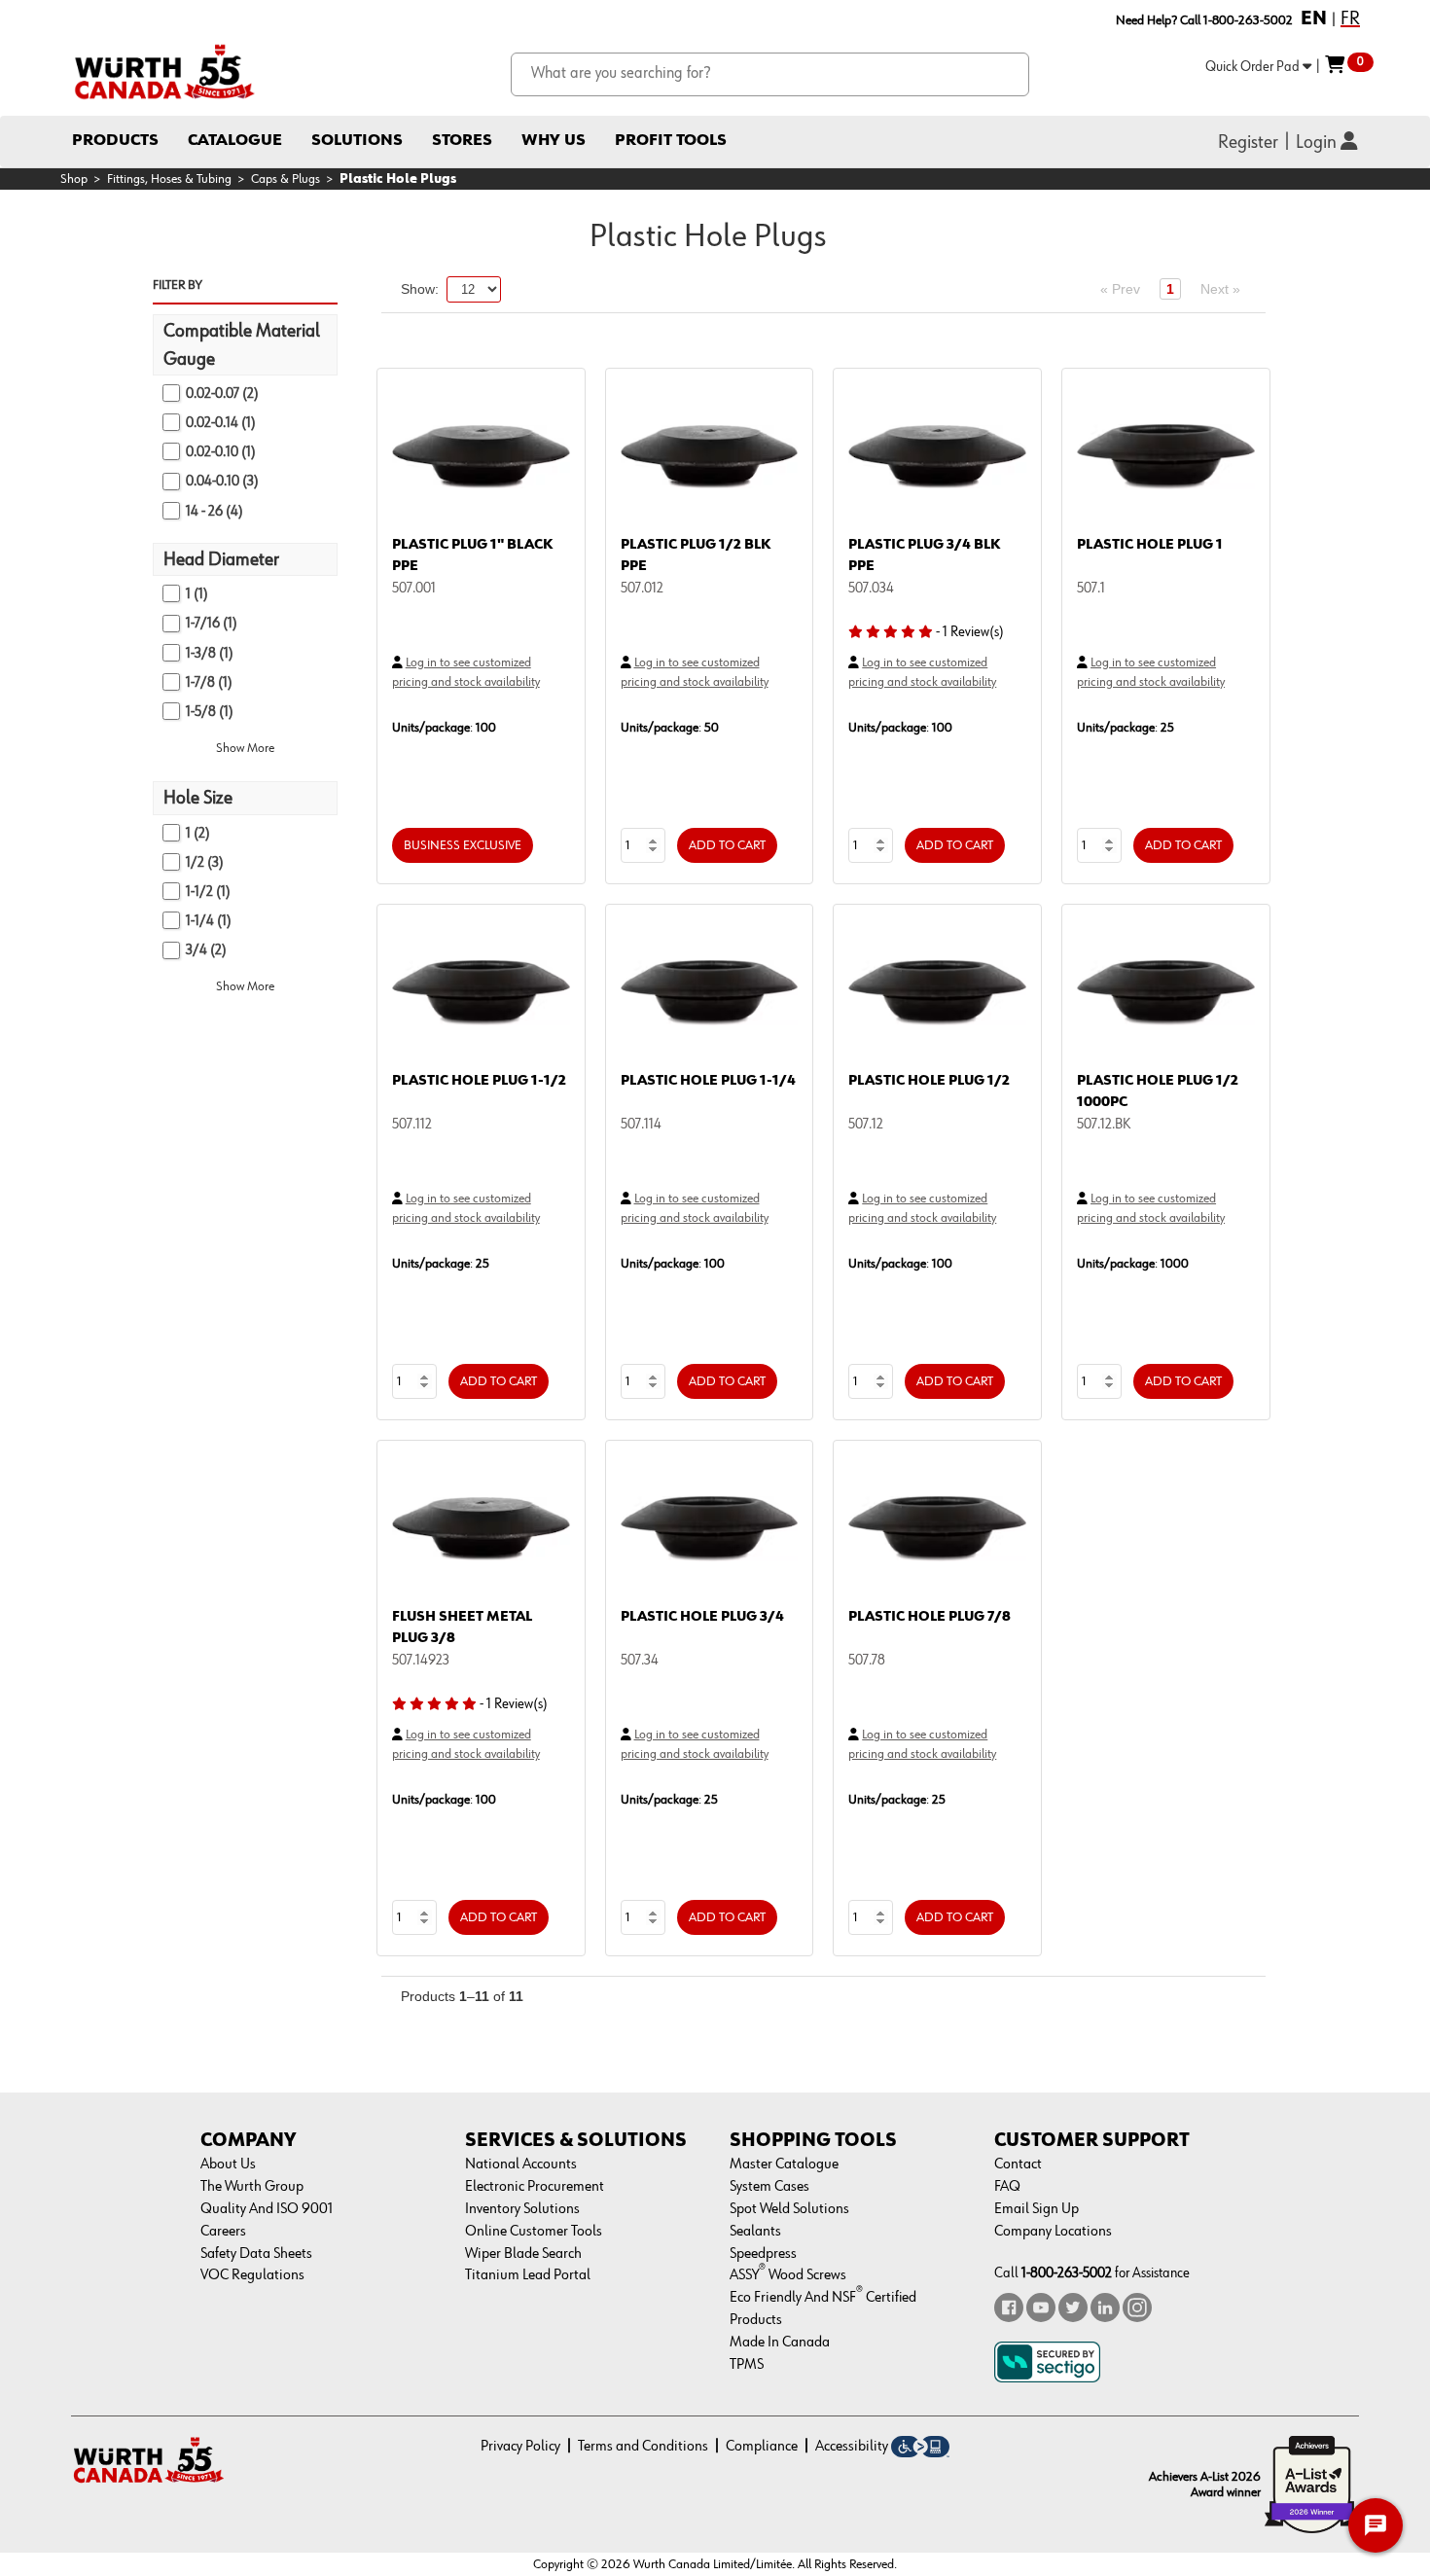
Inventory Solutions (522, 2209)
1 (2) (198, 833)
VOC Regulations (252, 2275)
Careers (223, 2232)
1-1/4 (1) (209, 921)
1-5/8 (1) (210, 712)
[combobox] (770, 74)
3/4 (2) (206, 950)
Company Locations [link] (1053, 2232)
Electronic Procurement (535, 2187)
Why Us (554, 141)
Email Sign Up (1037, 2209)
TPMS (747, 2365)
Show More (245, 748)
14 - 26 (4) (214, 511)
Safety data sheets (256, 2254)
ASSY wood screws (788, 2275)
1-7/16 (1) (212, 623)
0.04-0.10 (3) (222, 481)
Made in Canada (780, 2343)
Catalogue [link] (235, 141)
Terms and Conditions (643, 2447)
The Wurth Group (252, 2187)
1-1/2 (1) (208, 892)
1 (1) (197, 594)
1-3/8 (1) (210, 653)
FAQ (1007, 2187)
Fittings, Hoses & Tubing (169, 179)
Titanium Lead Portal (528, 2275)
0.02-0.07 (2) (222, 394)
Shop (74, 179)
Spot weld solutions (789, 2209)
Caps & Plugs (286, 179)
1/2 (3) (205, 862)
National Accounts (521, 2165)
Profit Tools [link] (671, 141)
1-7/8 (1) (209, 682)
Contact (1018, 2165)
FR (1350, 18)
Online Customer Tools (534, 2232)
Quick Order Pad (1254, 67)
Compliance (762, 2447)
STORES (462, 141)
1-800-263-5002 (1067, 2273)
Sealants (755, 2232)
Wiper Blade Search (523, 2254)
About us (228, 2165)
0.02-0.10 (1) (221, 452)
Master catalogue (784, 2165)
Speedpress (763, 2254)
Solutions (357, 141)
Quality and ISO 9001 (267, 2209)
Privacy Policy (520, 2447)
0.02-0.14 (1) (221, 423)
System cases (769, 2187)
